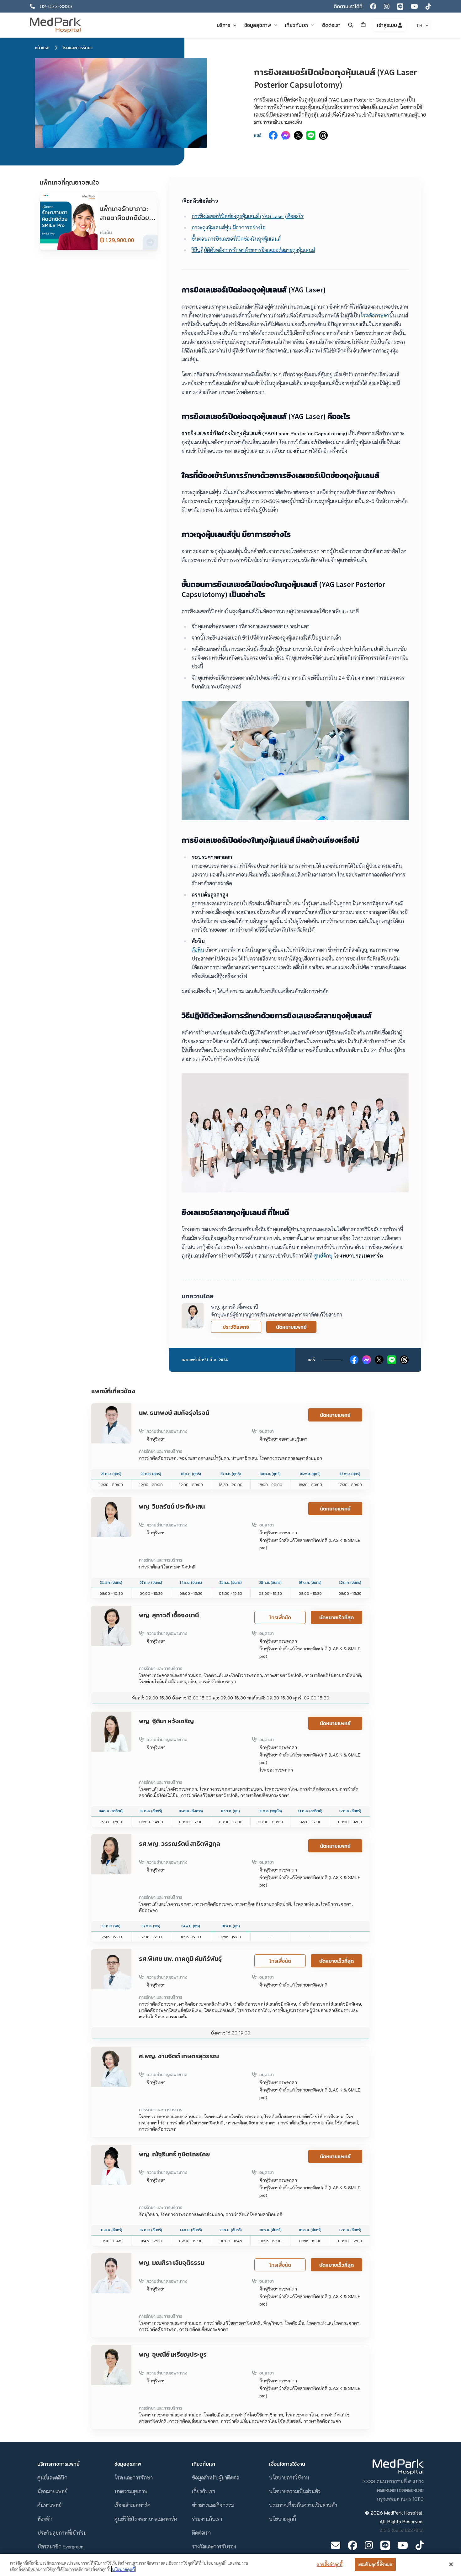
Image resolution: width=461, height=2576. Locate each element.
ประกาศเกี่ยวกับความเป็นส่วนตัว (303, 2505)
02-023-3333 (56, 6)
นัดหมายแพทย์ (291, 1327)
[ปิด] (451, 2564)
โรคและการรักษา (77, 48)
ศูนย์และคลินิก (52, 2477)
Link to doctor (107, 1407)
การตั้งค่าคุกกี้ (329, 2564)
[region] (230, 2565)
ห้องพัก (45, 2519)
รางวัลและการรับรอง (214, 2546)
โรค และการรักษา (134, 2477)
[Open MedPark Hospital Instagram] (369, 2545)
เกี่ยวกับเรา (204, 2491)
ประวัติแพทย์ (236, 1327)
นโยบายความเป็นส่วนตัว (295, 2491)
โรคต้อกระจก (375, 315)
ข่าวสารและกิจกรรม (213, 2505)
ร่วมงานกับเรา (207, 2519)
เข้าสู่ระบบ (387, 25)
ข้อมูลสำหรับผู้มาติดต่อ (216, 2477)
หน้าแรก (42, 48)
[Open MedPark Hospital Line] (385, 2545)
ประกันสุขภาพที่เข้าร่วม (62, 2533)
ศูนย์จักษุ (323, 1256)
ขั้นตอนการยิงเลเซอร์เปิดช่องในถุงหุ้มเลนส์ (236, 239)
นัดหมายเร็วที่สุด (336, 1617)
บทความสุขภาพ (131, 2491)
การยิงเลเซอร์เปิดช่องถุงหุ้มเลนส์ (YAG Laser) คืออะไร (248, 216)
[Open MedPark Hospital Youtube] (403, 2545)
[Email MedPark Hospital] (336, 2545)
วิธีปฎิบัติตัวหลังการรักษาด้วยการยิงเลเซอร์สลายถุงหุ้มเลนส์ (253, 250)
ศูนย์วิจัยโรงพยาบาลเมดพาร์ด (146, 2519)
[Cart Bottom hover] (363, 25)
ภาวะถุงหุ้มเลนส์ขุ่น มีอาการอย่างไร (228, 227)
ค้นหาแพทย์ (49, 2505)
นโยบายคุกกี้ (283, 2519)
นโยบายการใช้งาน (289, 2477)
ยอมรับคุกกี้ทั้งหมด (375, 2564)
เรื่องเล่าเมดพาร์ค (132, 2505)
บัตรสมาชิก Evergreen (60, 2546)
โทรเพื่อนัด (280, 1617)
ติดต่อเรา (201, 2533)
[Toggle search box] (351, 25)
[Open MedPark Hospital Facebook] (352, 2545)
